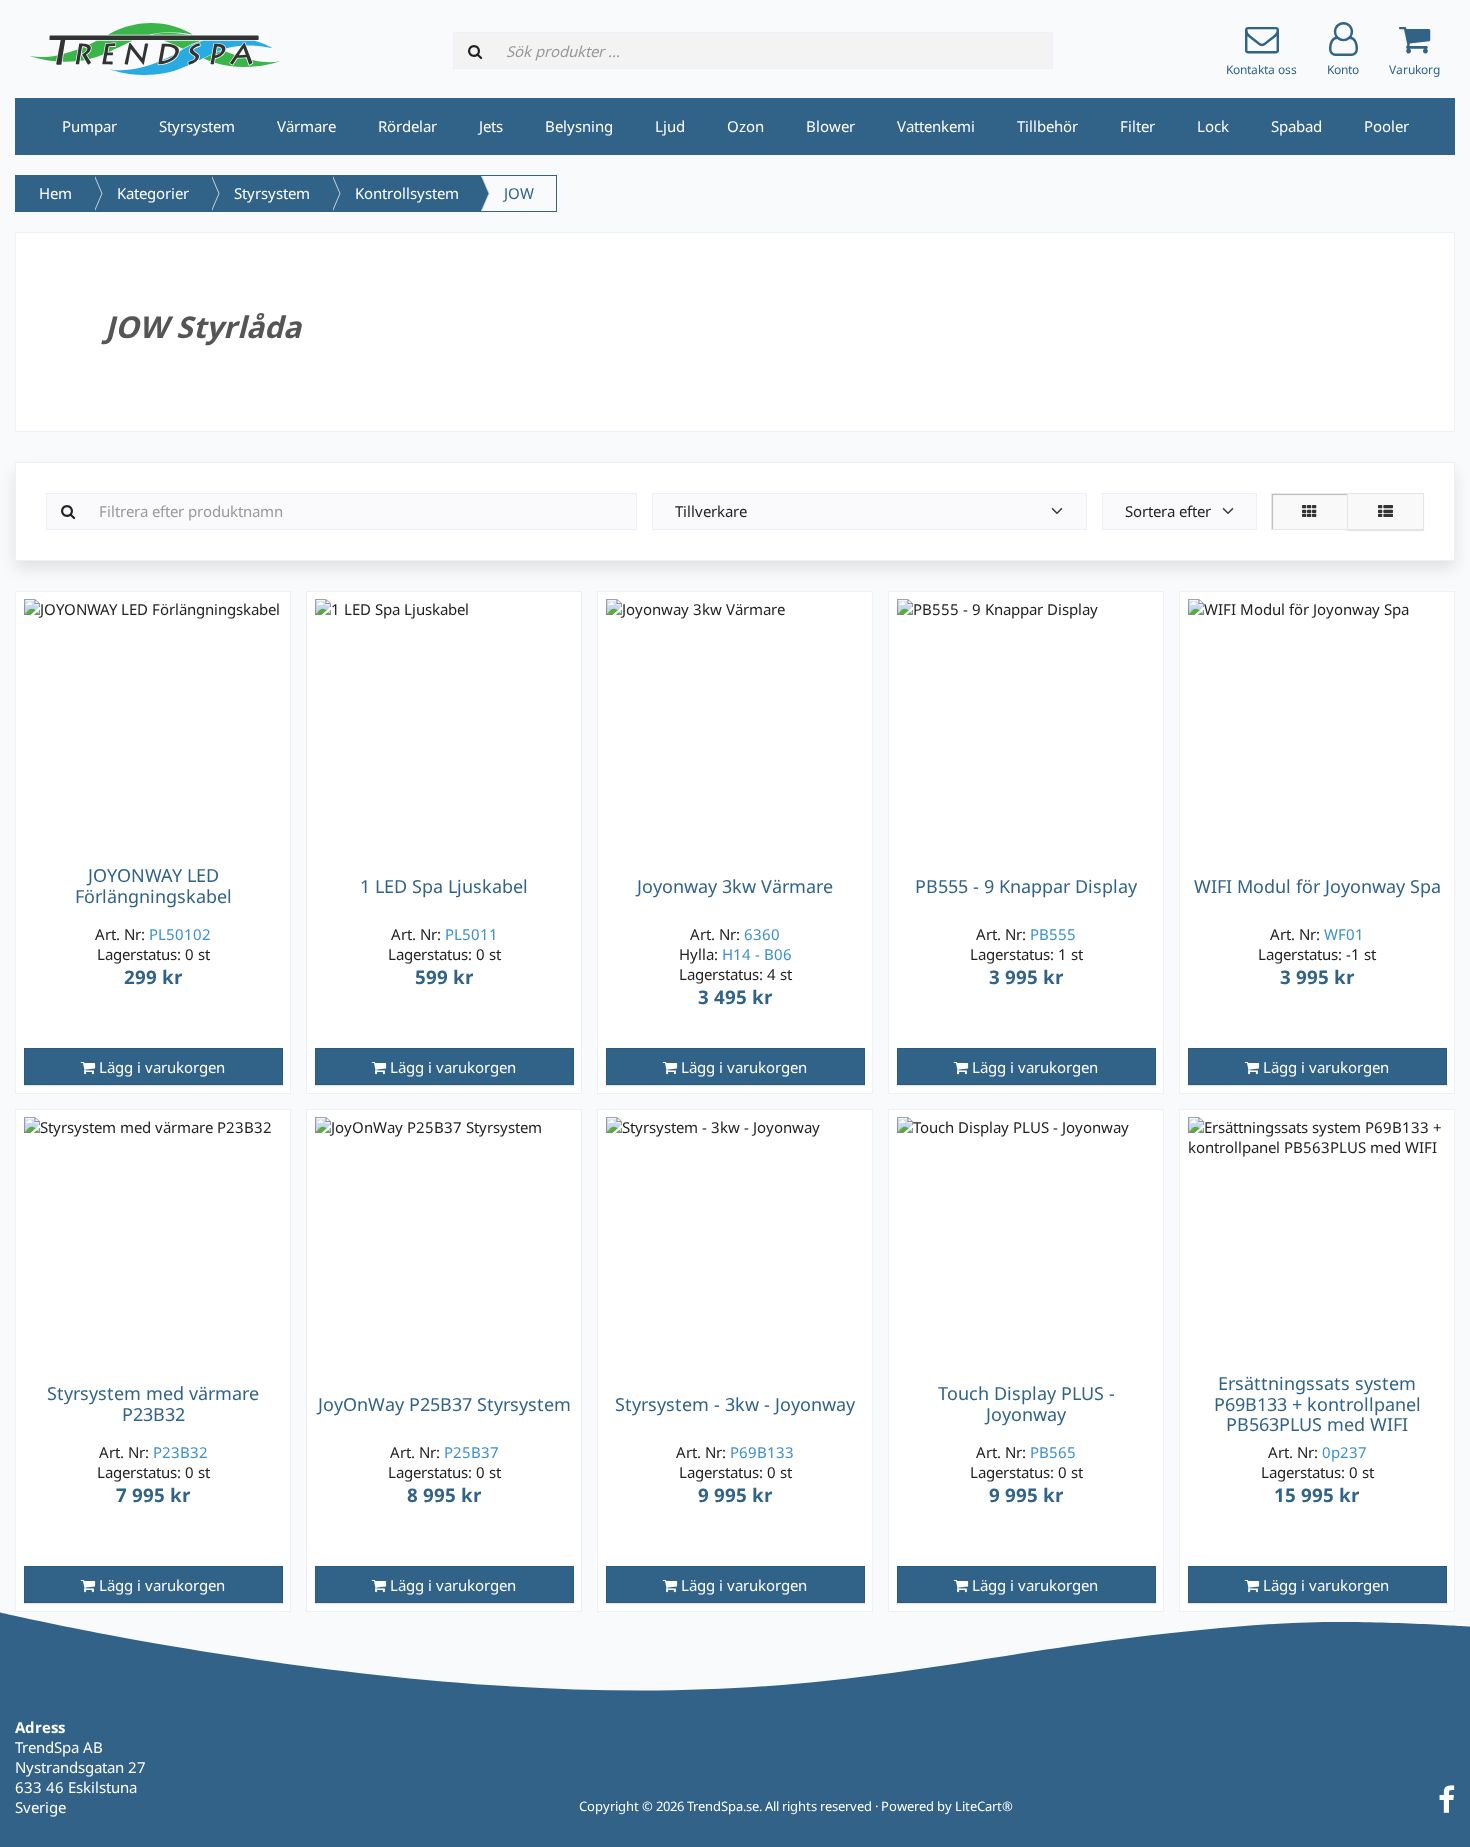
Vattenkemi (936, 126)
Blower (830, 126)
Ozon (745, 126)
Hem (55, 193)
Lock (1213, 126)
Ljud (670, 126)
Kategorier (153, 193)
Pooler (1386, 126)
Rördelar (407, 126)
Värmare (306, 126)
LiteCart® (984, 1806)
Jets (491, 126)
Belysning (579, 126)
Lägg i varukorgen (160, 1067)
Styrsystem (197, 126)
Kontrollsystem (407, 193)
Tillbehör (1047, 126)
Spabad (1296, 126)
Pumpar (89, 126)
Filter (1137, 126)
